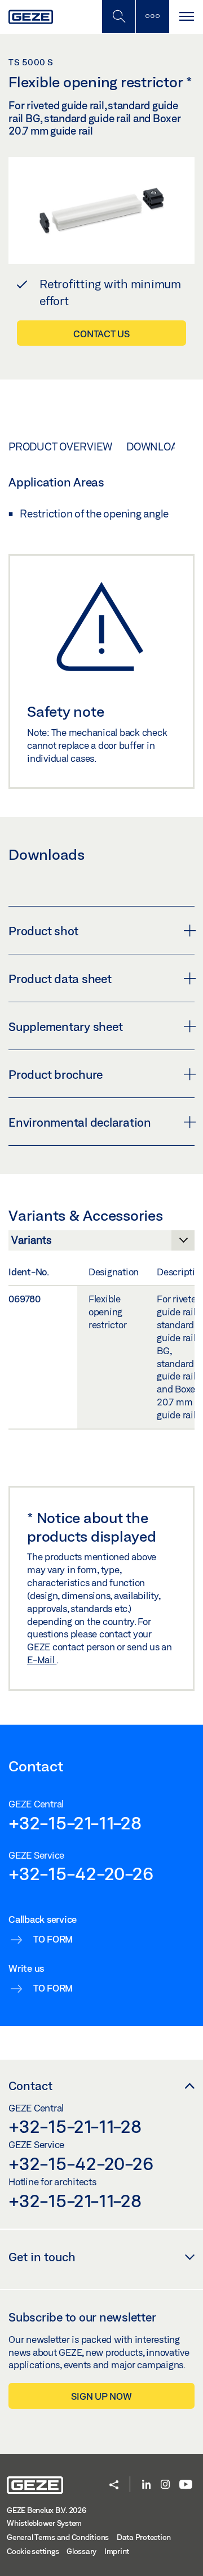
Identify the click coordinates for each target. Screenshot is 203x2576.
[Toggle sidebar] (152, 17)
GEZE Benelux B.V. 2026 (47, 2510)
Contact (30, 2086)
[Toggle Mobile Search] (118, 17)
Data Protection (144, 2537)
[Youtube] (186, 2485)
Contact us (101, 334)
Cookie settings (33, 2551)
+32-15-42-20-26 (81, 1873)
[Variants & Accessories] (101, 1243)
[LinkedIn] (146, 2485)
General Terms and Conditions (58, 2537)
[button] (114, 2486)
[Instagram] (165, 2485)
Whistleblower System (44, 2523)
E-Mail (42, 1660)
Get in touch (42, 2257)
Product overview (60, 447)
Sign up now (101, 2396)
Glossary (81, 2551)
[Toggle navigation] (186, 17)
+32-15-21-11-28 (75, 1823)
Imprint (117, 2551)
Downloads (159, 447)
